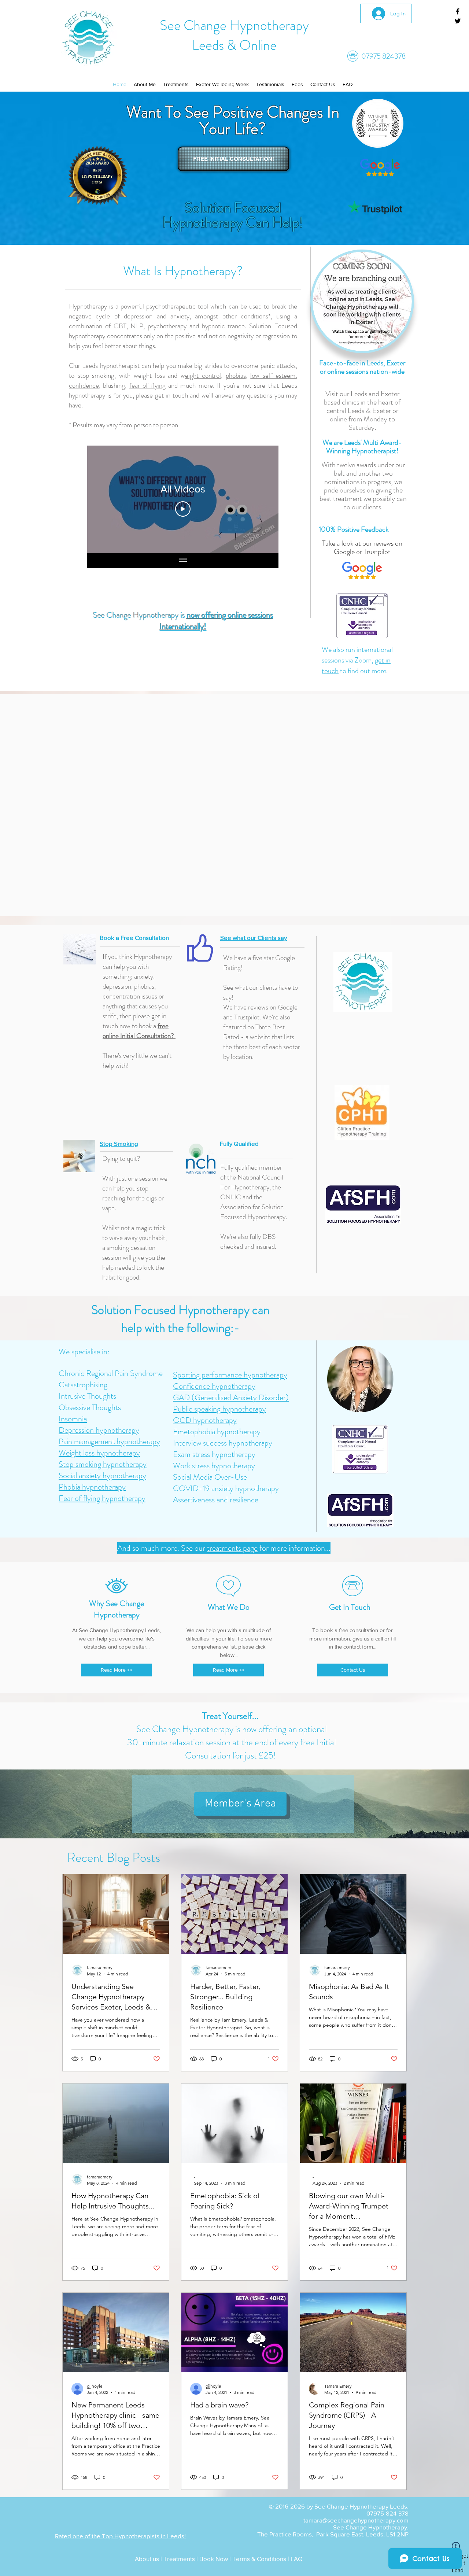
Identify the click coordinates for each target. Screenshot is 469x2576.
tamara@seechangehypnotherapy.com (356, 2520)
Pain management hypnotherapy (109, 1441)
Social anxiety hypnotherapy (102, 1475)
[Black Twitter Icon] (458, 21)
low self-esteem (273, 375)
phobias (236, 375)
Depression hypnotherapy (99, 1430)
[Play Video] (183, 509)
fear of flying (147, 385)
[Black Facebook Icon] (458, 11)
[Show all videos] (183, 561)
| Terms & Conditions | (259, 2559)
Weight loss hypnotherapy (99, 1453)
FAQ (296, 2559)
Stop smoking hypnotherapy (103, 1464)
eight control (203, 375)
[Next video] (263, 499)
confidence (84, 385)
